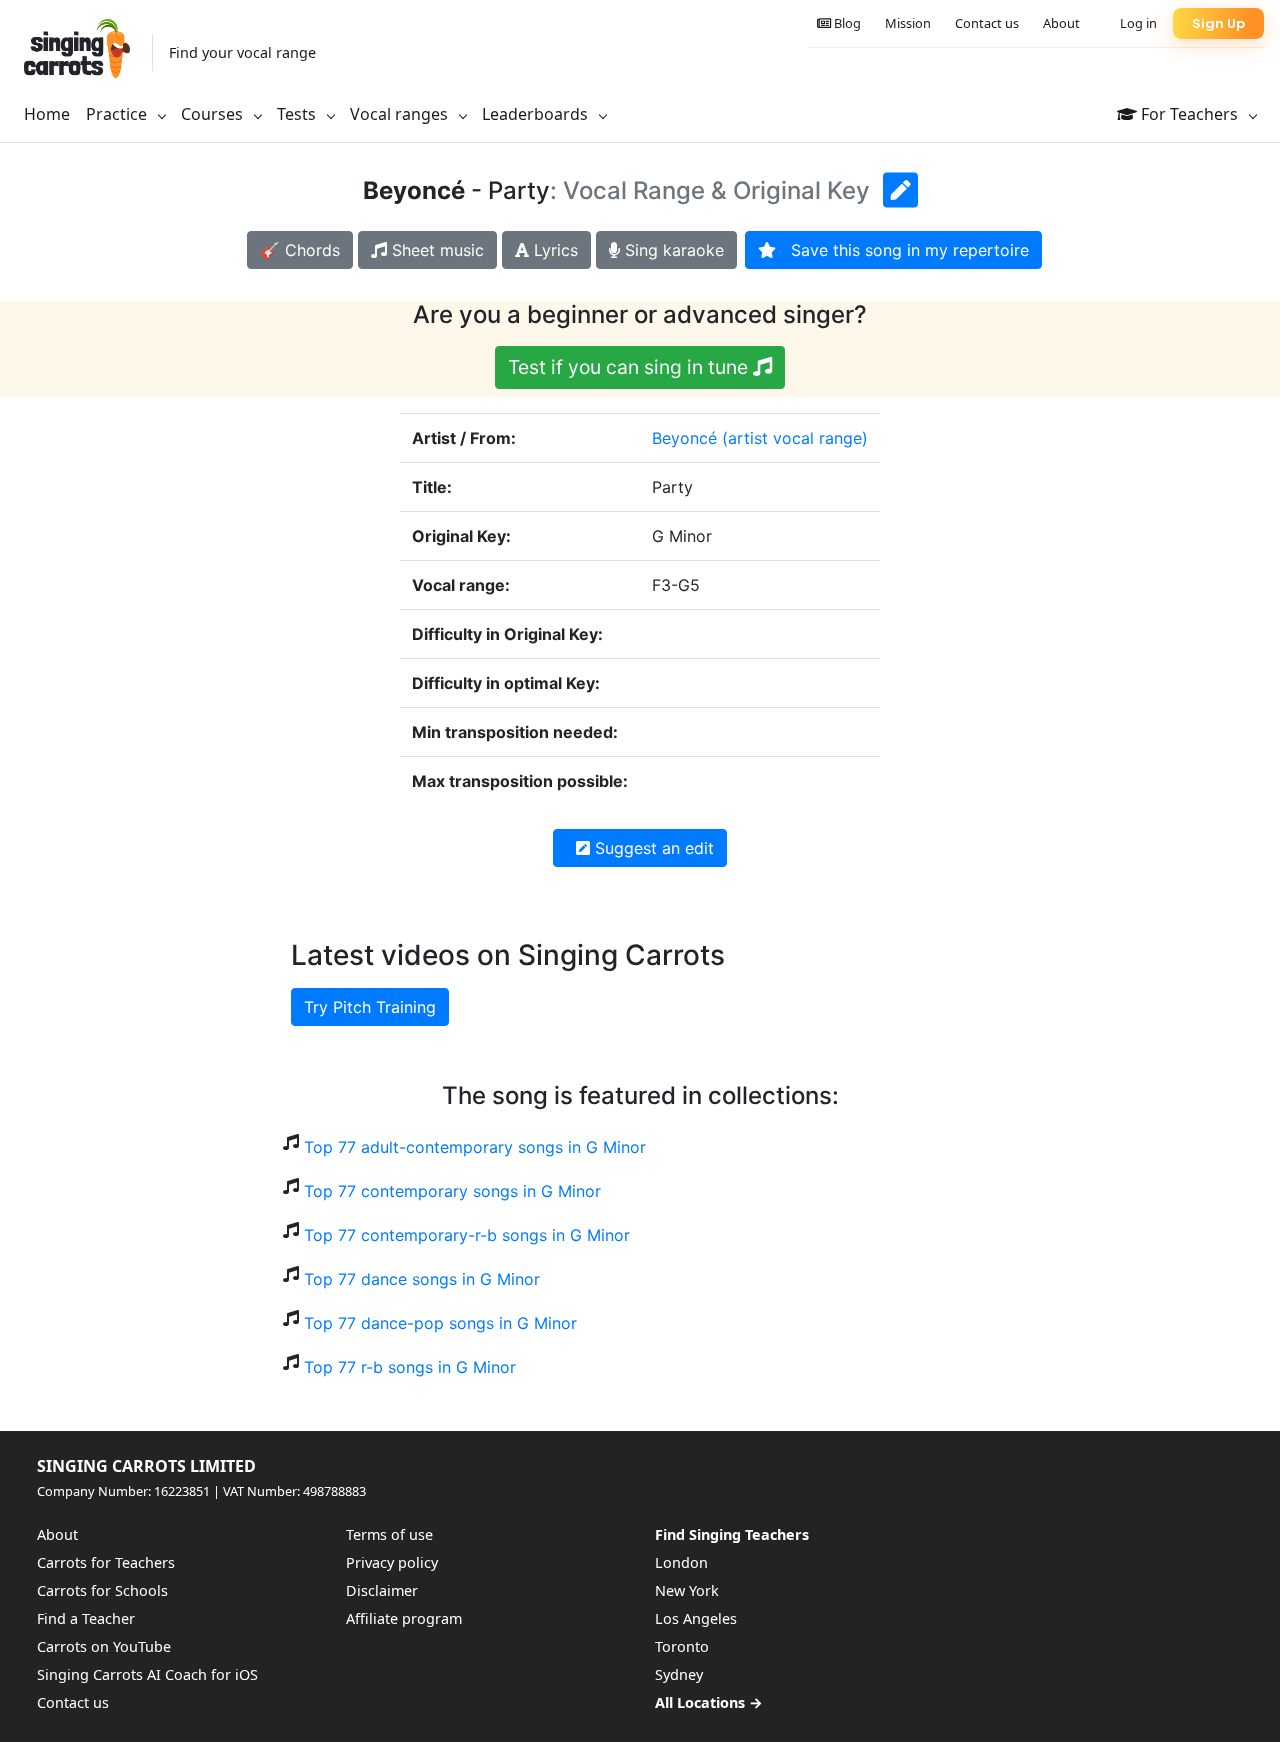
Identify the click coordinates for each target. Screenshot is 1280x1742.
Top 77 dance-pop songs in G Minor (440, 1323)
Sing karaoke (672, 250)
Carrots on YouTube (104, 1646)
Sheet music (435, 250)
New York (687, 1590)
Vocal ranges (401, 114)
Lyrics (553, 250)
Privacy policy (392, 1562)
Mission (908, 23)
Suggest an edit (652, 848)
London (681, 1562)
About (1061, 23)
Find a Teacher (86, 1618)
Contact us (987, 23)
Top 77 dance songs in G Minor (422, 1279)
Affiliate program (404, 1618)
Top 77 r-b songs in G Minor (410, 1367)
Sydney (679, 1674)
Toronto (682, 1646)
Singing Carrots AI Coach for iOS (147, 1674)
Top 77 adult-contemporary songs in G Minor (475, 1147)
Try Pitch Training (370, 1007)
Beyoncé (684, 438)
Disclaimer (382, 1590)
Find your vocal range (242, 52)
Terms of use (389, 1534)
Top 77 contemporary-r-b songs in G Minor (467, 1235)
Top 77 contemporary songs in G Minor (452, 1191)
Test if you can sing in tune (630, 367)
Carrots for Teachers (106, 1562)
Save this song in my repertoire (902, 250)
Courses (214, 114)
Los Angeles (696, 1618)
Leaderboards (537, 114)
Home (47, 114)
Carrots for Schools (102, 1590)
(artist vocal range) (795, 438)
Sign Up (1218, 23)
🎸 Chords (300, 250)
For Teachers (1189, 114)
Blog (846, 23)
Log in (1138, 23)
